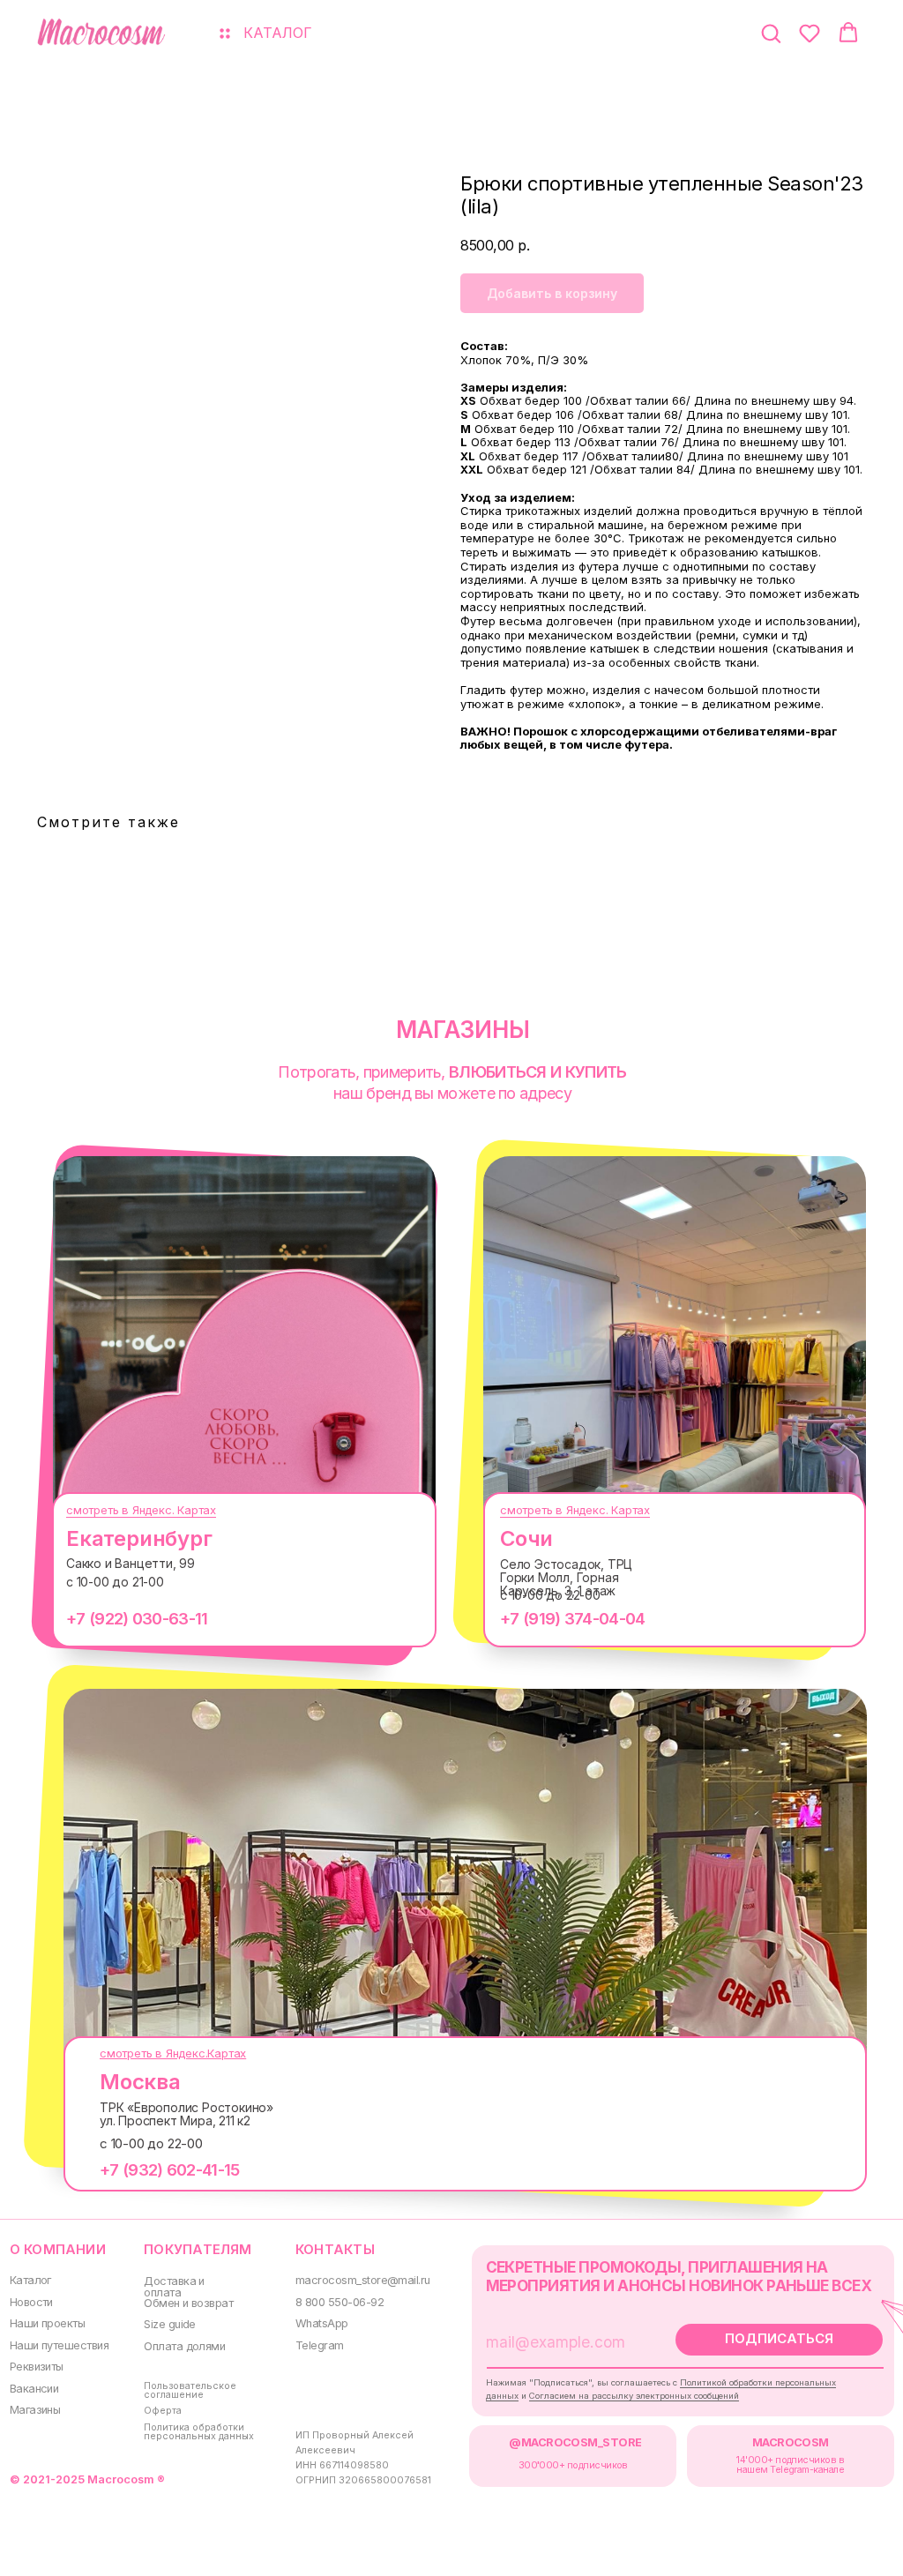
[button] (771, 33)
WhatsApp (322, 2323)
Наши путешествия (59, 2345)
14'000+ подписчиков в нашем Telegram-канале (790, 2465)
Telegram (320, 2345)
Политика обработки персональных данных (199, 2432)
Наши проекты (48, 2323)
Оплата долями (184, 2346)
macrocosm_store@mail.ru (363, 2280)
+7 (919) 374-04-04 (572, 1619)
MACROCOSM (791, 2442)
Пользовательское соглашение (190, 2391)
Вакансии (34, 2389)
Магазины (35, 2410)
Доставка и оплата (174, 2287)
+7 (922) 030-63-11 (137, 1619)
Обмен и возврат (188, 2303)
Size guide (170, 2324)
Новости (31, 2302)
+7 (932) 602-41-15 (169, 2170)
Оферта (163, 2411)
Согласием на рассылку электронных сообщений (634, 2396)
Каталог (30, 2280)
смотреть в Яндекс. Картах (141, 1510)
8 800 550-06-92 (340, 2302)
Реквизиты (37, 2367)
